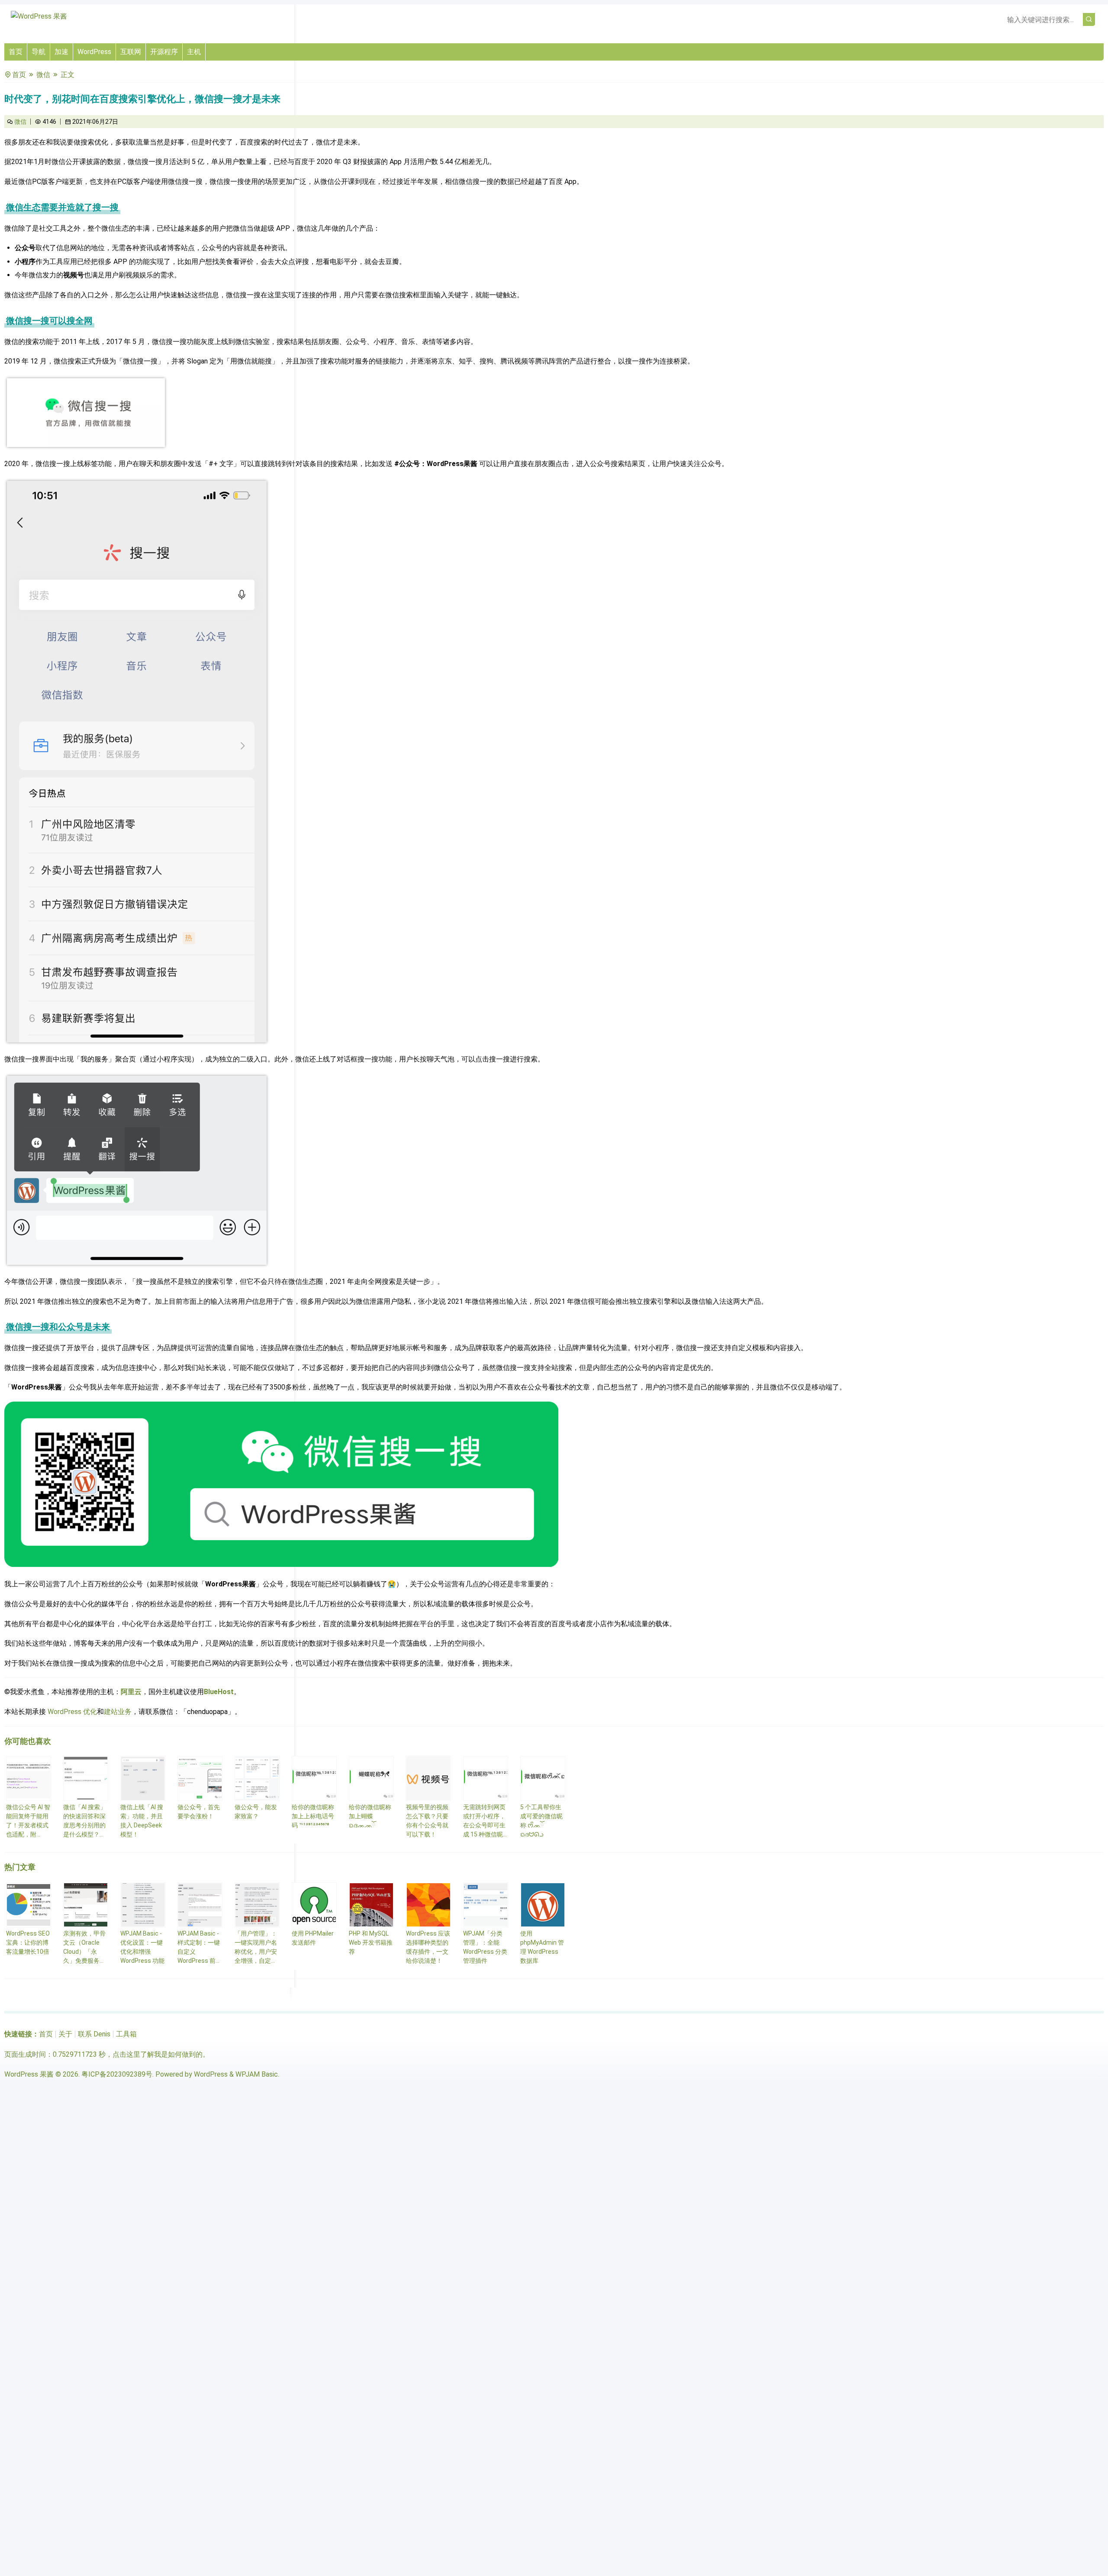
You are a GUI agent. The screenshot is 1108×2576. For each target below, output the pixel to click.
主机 (194, 52)
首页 (16, 52)
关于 (65, 2034)
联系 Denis (94, 2034)
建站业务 (118, 1712)
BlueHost (219, 1692)
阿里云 (131, 1692)
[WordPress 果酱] (39, 16)
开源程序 (164, 52)
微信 (43, 75)
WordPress (94, 52)
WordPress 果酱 (29, 2074)
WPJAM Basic (257, 2074)
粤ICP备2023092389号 (117, 2074)
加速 (61, 52)
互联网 (131, 52)
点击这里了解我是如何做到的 (158, 2054)
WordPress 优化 (72, 1712)
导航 (39, 52)
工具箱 (126, 2034)
